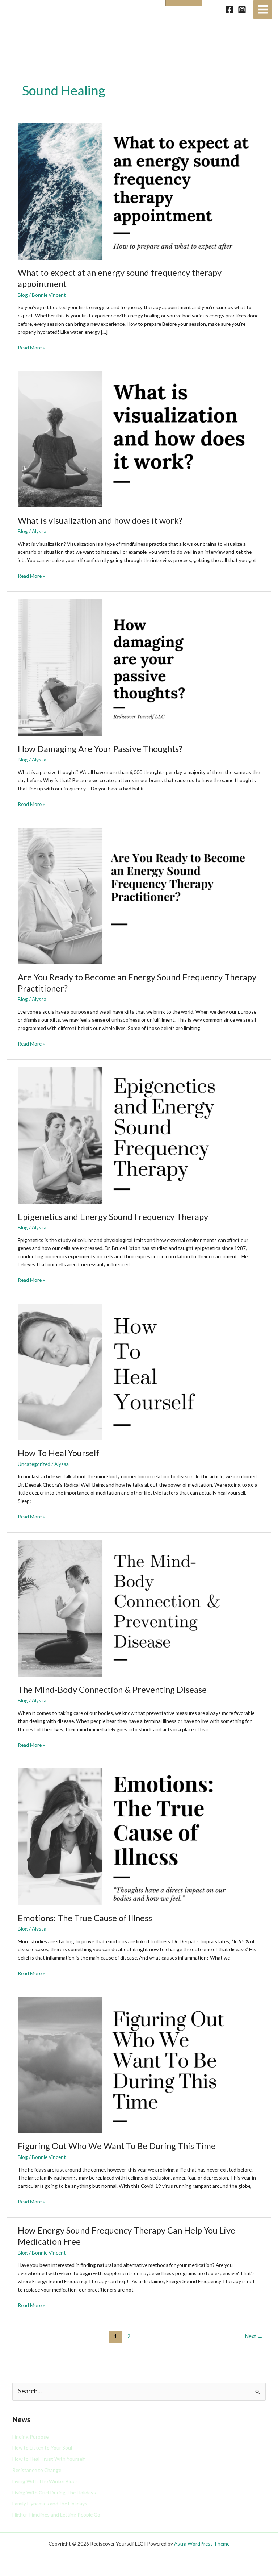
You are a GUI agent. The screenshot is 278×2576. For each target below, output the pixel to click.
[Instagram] (242, 10)
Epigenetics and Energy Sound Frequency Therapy (113, 1217)
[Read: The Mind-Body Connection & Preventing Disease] (139, 1607)
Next (254, 2336)
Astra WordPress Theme (202, 2544)
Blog (23, 295)
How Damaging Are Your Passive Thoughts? (100, 749)
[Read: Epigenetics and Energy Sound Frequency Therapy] (139, 1135)
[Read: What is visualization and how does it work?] (139, 438)
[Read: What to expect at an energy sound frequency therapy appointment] (139, 191)
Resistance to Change (37, 2470)
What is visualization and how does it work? (100, 520)
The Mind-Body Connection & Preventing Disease (112, 1690)
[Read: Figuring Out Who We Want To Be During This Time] (139, 2064)
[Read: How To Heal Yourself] (139, 1371)
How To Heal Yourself (58, 1453)
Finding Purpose (30, 2437)
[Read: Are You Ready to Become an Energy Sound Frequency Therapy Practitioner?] (139, 895)
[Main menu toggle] (263, 10)
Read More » (31, 347)
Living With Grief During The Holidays (54, 2492)
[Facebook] (229, 10)
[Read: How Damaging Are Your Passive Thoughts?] (139, 667)
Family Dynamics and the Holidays (50, 2503)
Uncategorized (34, 1464)
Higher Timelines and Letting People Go (56, 2515)
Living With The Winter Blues (45, 2481)
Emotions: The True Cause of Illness (85, 1918)
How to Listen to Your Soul (42, 2448)
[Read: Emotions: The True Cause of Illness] (139, 1836)
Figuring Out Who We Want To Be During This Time (117, 2146)
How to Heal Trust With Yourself (49, 2459)
